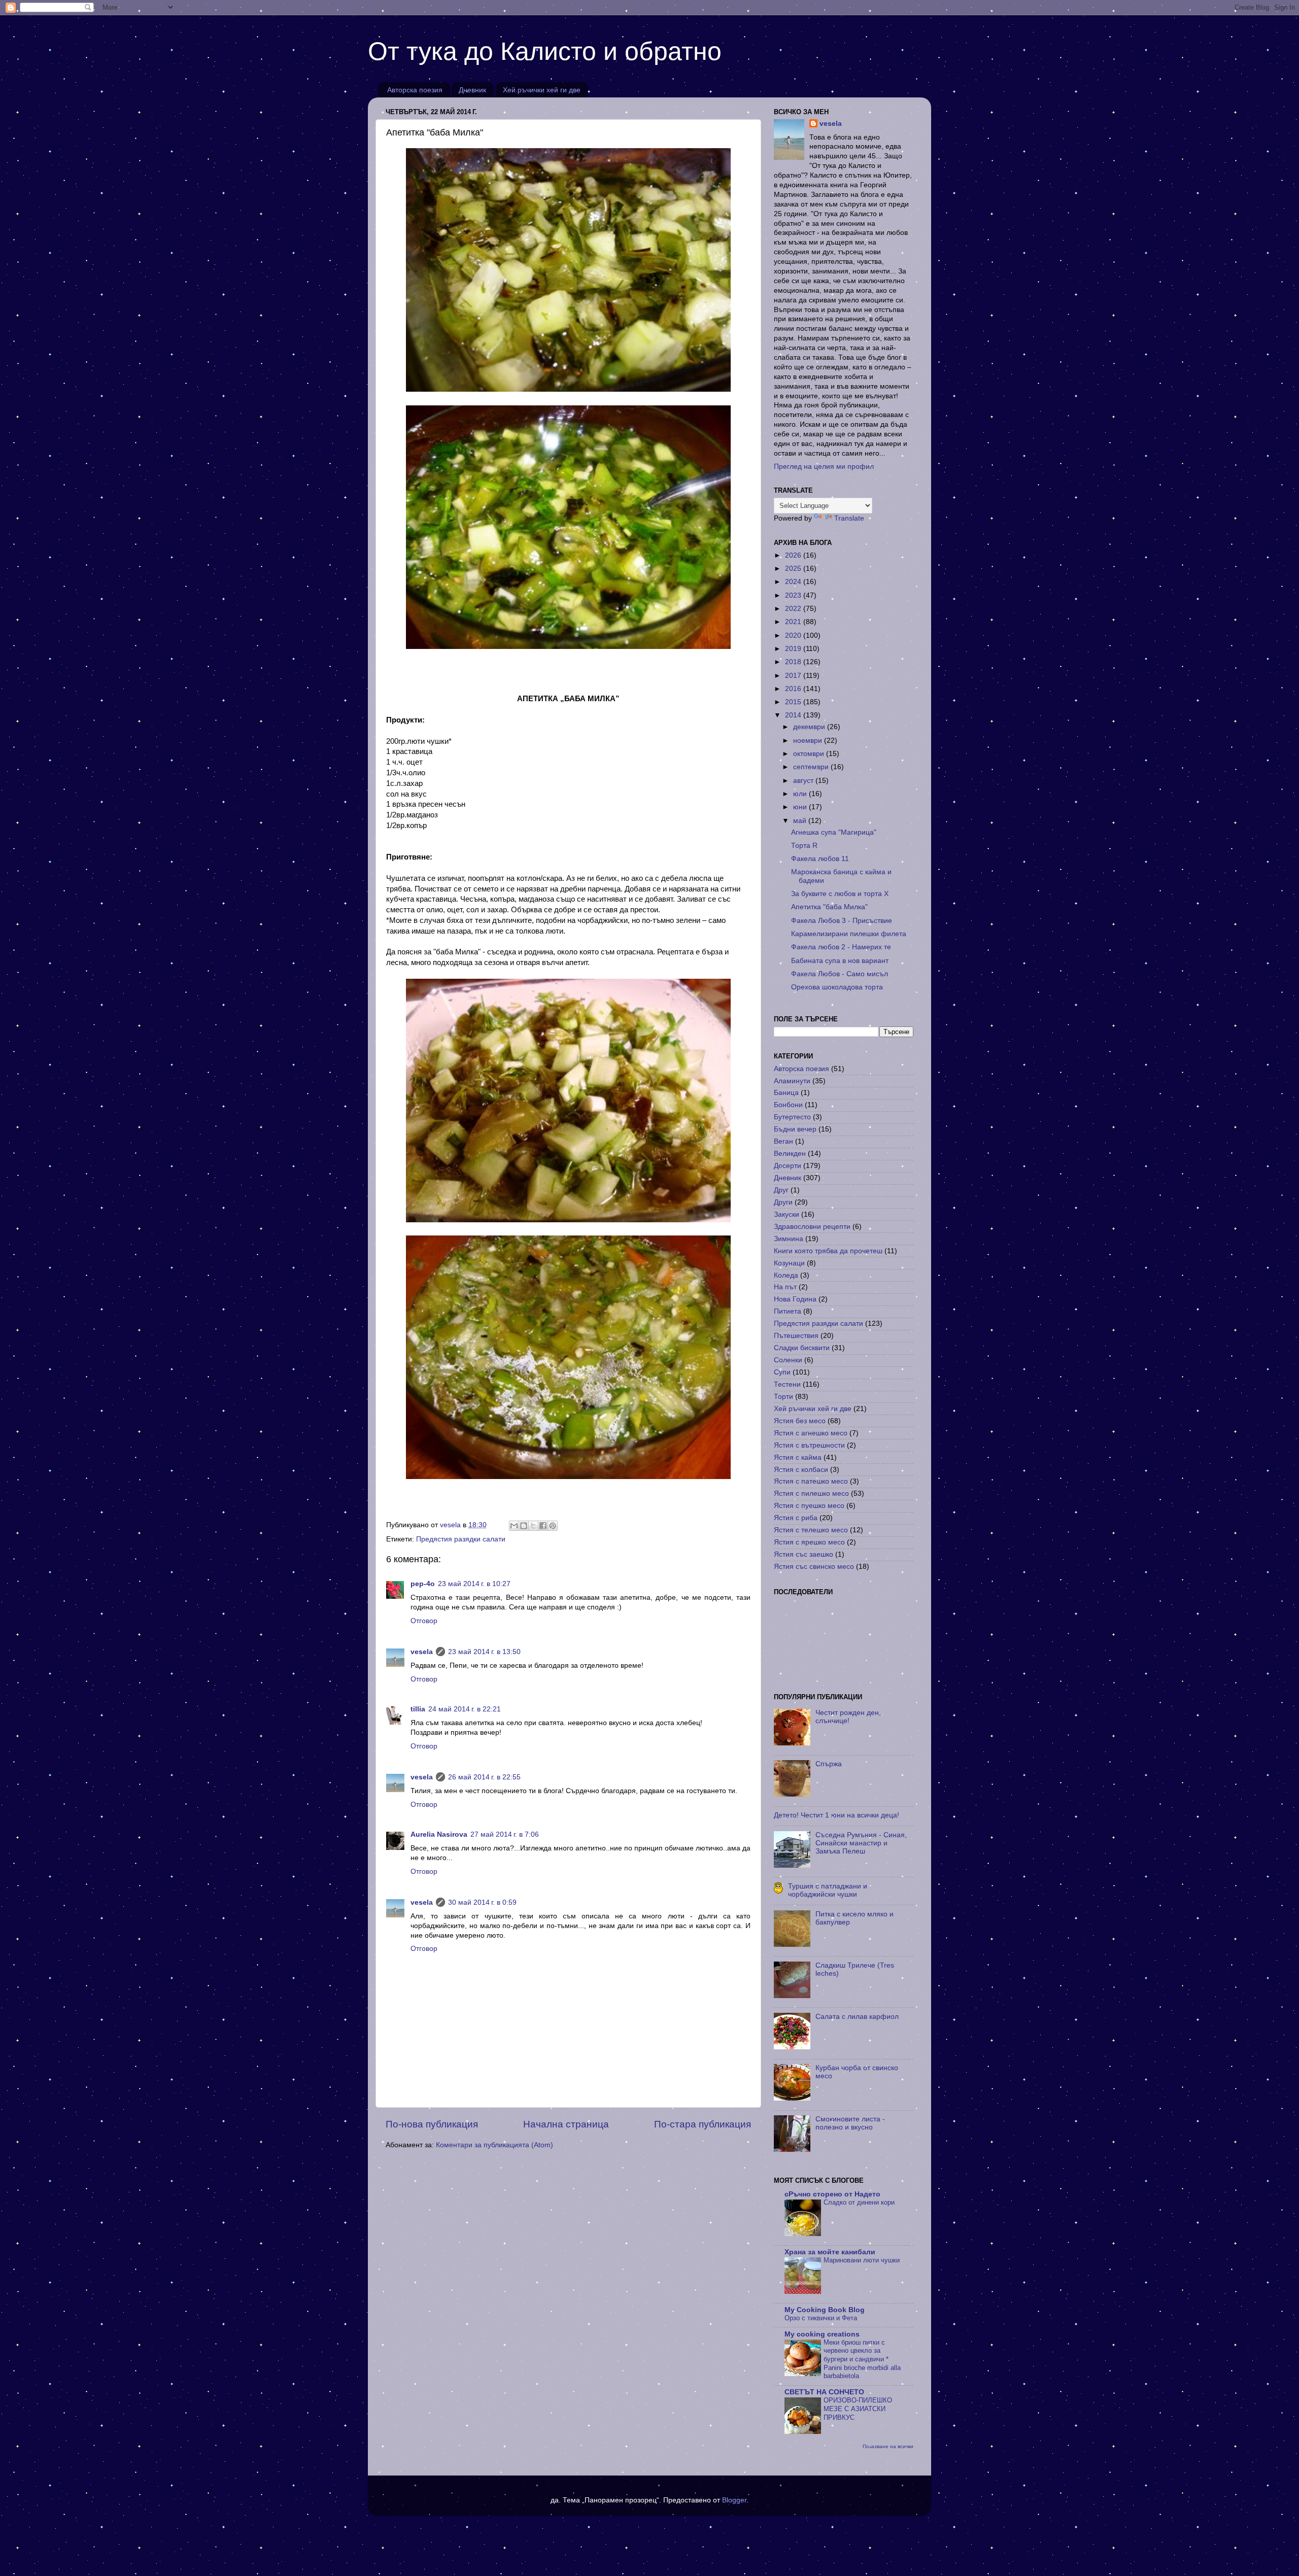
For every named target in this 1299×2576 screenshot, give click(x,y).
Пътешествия (796, 1336)
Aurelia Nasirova (439, 1834)
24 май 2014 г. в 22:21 (465, 1709)
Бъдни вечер (795, 1129)
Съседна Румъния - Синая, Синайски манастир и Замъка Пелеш (861, 1843)
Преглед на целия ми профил (824, 467)
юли (801, 794)
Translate (849, 518)
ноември (809, 741)
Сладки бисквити (802, 1348)
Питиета (788, 1311)
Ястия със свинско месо (814, 1567)
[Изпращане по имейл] (514, 1526)
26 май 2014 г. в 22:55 (484, 1777)
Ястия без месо (800, 1421)
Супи (782, 1372)
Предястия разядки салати (461, 1539)
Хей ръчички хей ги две (542, 90)
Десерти (788, 1166)
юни (801, 807)
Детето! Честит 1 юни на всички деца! (836, 1815)
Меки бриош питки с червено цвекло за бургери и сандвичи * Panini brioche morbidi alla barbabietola (862, 2359)
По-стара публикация (703, 2124)
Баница (786, 1093)
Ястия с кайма (798, 1457)
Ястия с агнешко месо (811, 1433)
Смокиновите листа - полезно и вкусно (850, 2123)
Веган (783, 1141)
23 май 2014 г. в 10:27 (474, 1584)
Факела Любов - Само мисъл (840, 974)
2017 (794, 676)
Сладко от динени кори (859, 2202)
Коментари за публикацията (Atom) (494, 2145)
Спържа (829, 1764)
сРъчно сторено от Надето (832, 2194)
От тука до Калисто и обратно (545, 51)
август (804, 781)
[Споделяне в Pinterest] (553, 1526)
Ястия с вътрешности (809, 1445)
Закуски (787, 1214)
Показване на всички (888, 2446)
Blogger (734, 2500)
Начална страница (566, 2124)
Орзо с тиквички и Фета (821, 2318)
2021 (794, 622)
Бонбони (788, 1105)
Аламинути (792, 1081)
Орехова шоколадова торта (837, 987)
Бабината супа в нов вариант (840, 961)
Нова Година (795, 1299)
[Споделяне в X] (533, 1526)
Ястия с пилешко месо (811, 1493)
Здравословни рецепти (812, 1227)
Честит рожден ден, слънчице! (848, 1717)
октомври (810, 754)
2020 (794, 636)
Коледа (786, 1275)
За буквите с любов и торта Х (840, 894)
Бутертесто (792, 1117)
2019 (794, 649)
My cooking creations (822, 2334)
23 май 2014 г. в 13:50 (484, 1652)
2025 (794, 569)
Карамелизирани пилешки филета (849, 934)
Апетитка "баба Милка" (829, 907)
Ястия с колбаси (801, 1470)
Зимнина (789, 1239)
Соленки (788, 1360)
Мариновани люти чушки (862, 2260)
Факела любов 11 (820, 859)
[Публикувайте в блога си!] (524, 1526)
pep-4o (423, 1584)
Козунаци (789, 1263)
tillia (418, 1709)
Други (783, 1202)
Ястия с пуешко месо (809, 1506)
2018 (794, 662)
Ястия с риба (796, 1518)
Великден (790, 1154)
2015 (794, 702)
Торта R (804, 846)
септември (812, 767)
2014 (794, 715)
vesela (422, 1652)
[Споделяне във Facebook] (543, 1526)
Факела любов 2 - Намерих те (841, 947)
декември (810, 727)
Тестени (787, 1384)
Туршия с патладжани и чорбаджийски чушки (828, 1890)
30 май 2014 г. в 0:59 (482, 1902)
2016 (794, 689)
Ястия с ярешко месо (809, 1542)
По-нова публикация (432, 2124)
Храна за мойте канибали (830, 2252)
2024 (794, 582)
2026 (794, 555)
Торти (783, 1397)
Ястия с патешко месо (811, 1481)
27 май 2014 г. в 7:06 (505, 1834)
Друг (781, 1190)
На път (785, 1287)
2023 (794, 595)
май (801, 821)
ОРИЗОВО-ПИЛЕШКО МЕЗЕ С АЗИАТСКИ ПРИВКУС (858, 2409)
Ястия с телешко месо (811, 1530)
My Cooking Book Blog (825, 2310)
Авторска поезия (415, 90)
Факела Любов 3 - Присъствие (842, 921)
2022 (794, 609)
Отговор (424, 1621)
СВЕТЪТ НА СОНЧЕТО (824, 2392)
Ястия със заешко (804, 1554)
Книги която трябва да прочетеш (828, 1251)
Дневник (472, 90)
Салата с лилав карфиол (857, 2017)
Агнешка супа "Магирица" (834, 832)
